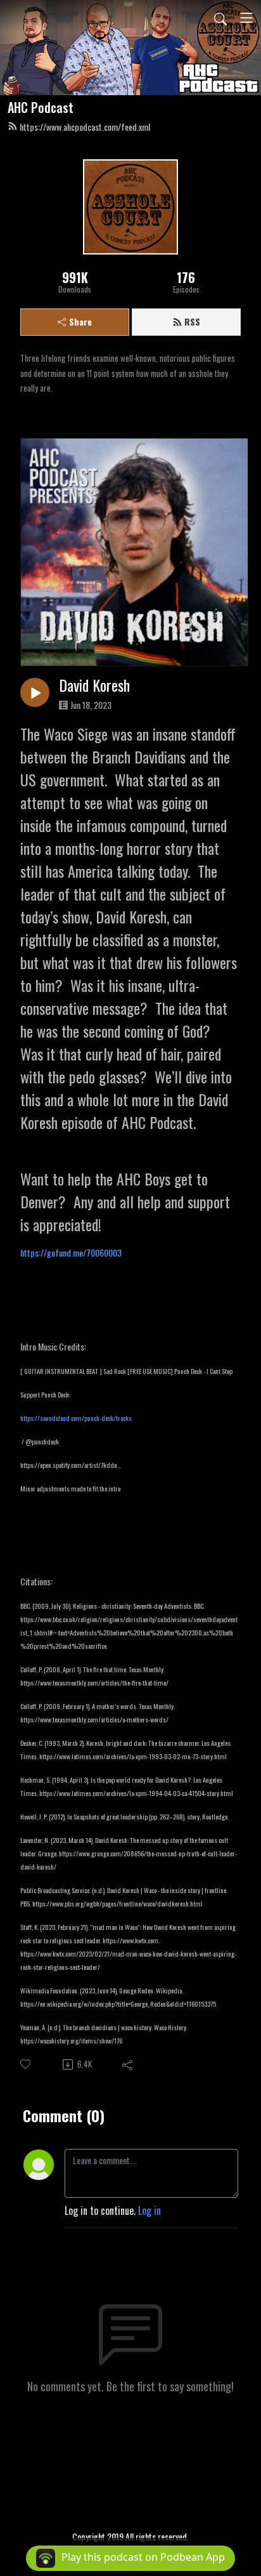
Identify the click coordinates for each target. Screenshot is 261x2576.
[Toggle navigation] (246, 18)
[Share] (128, 2064)
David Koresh (94, 685)
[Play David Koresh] (35, 692)
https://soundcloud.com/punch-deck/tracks (76, 1418)
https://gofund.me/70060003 (71, 1252)
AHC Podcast (41, 107)
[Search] (220, 18)
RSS (192, 321)
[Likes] (26, 2064)
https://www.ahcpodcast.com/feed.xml (85, 127)
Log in (150, 2210)
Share (80, 321)
